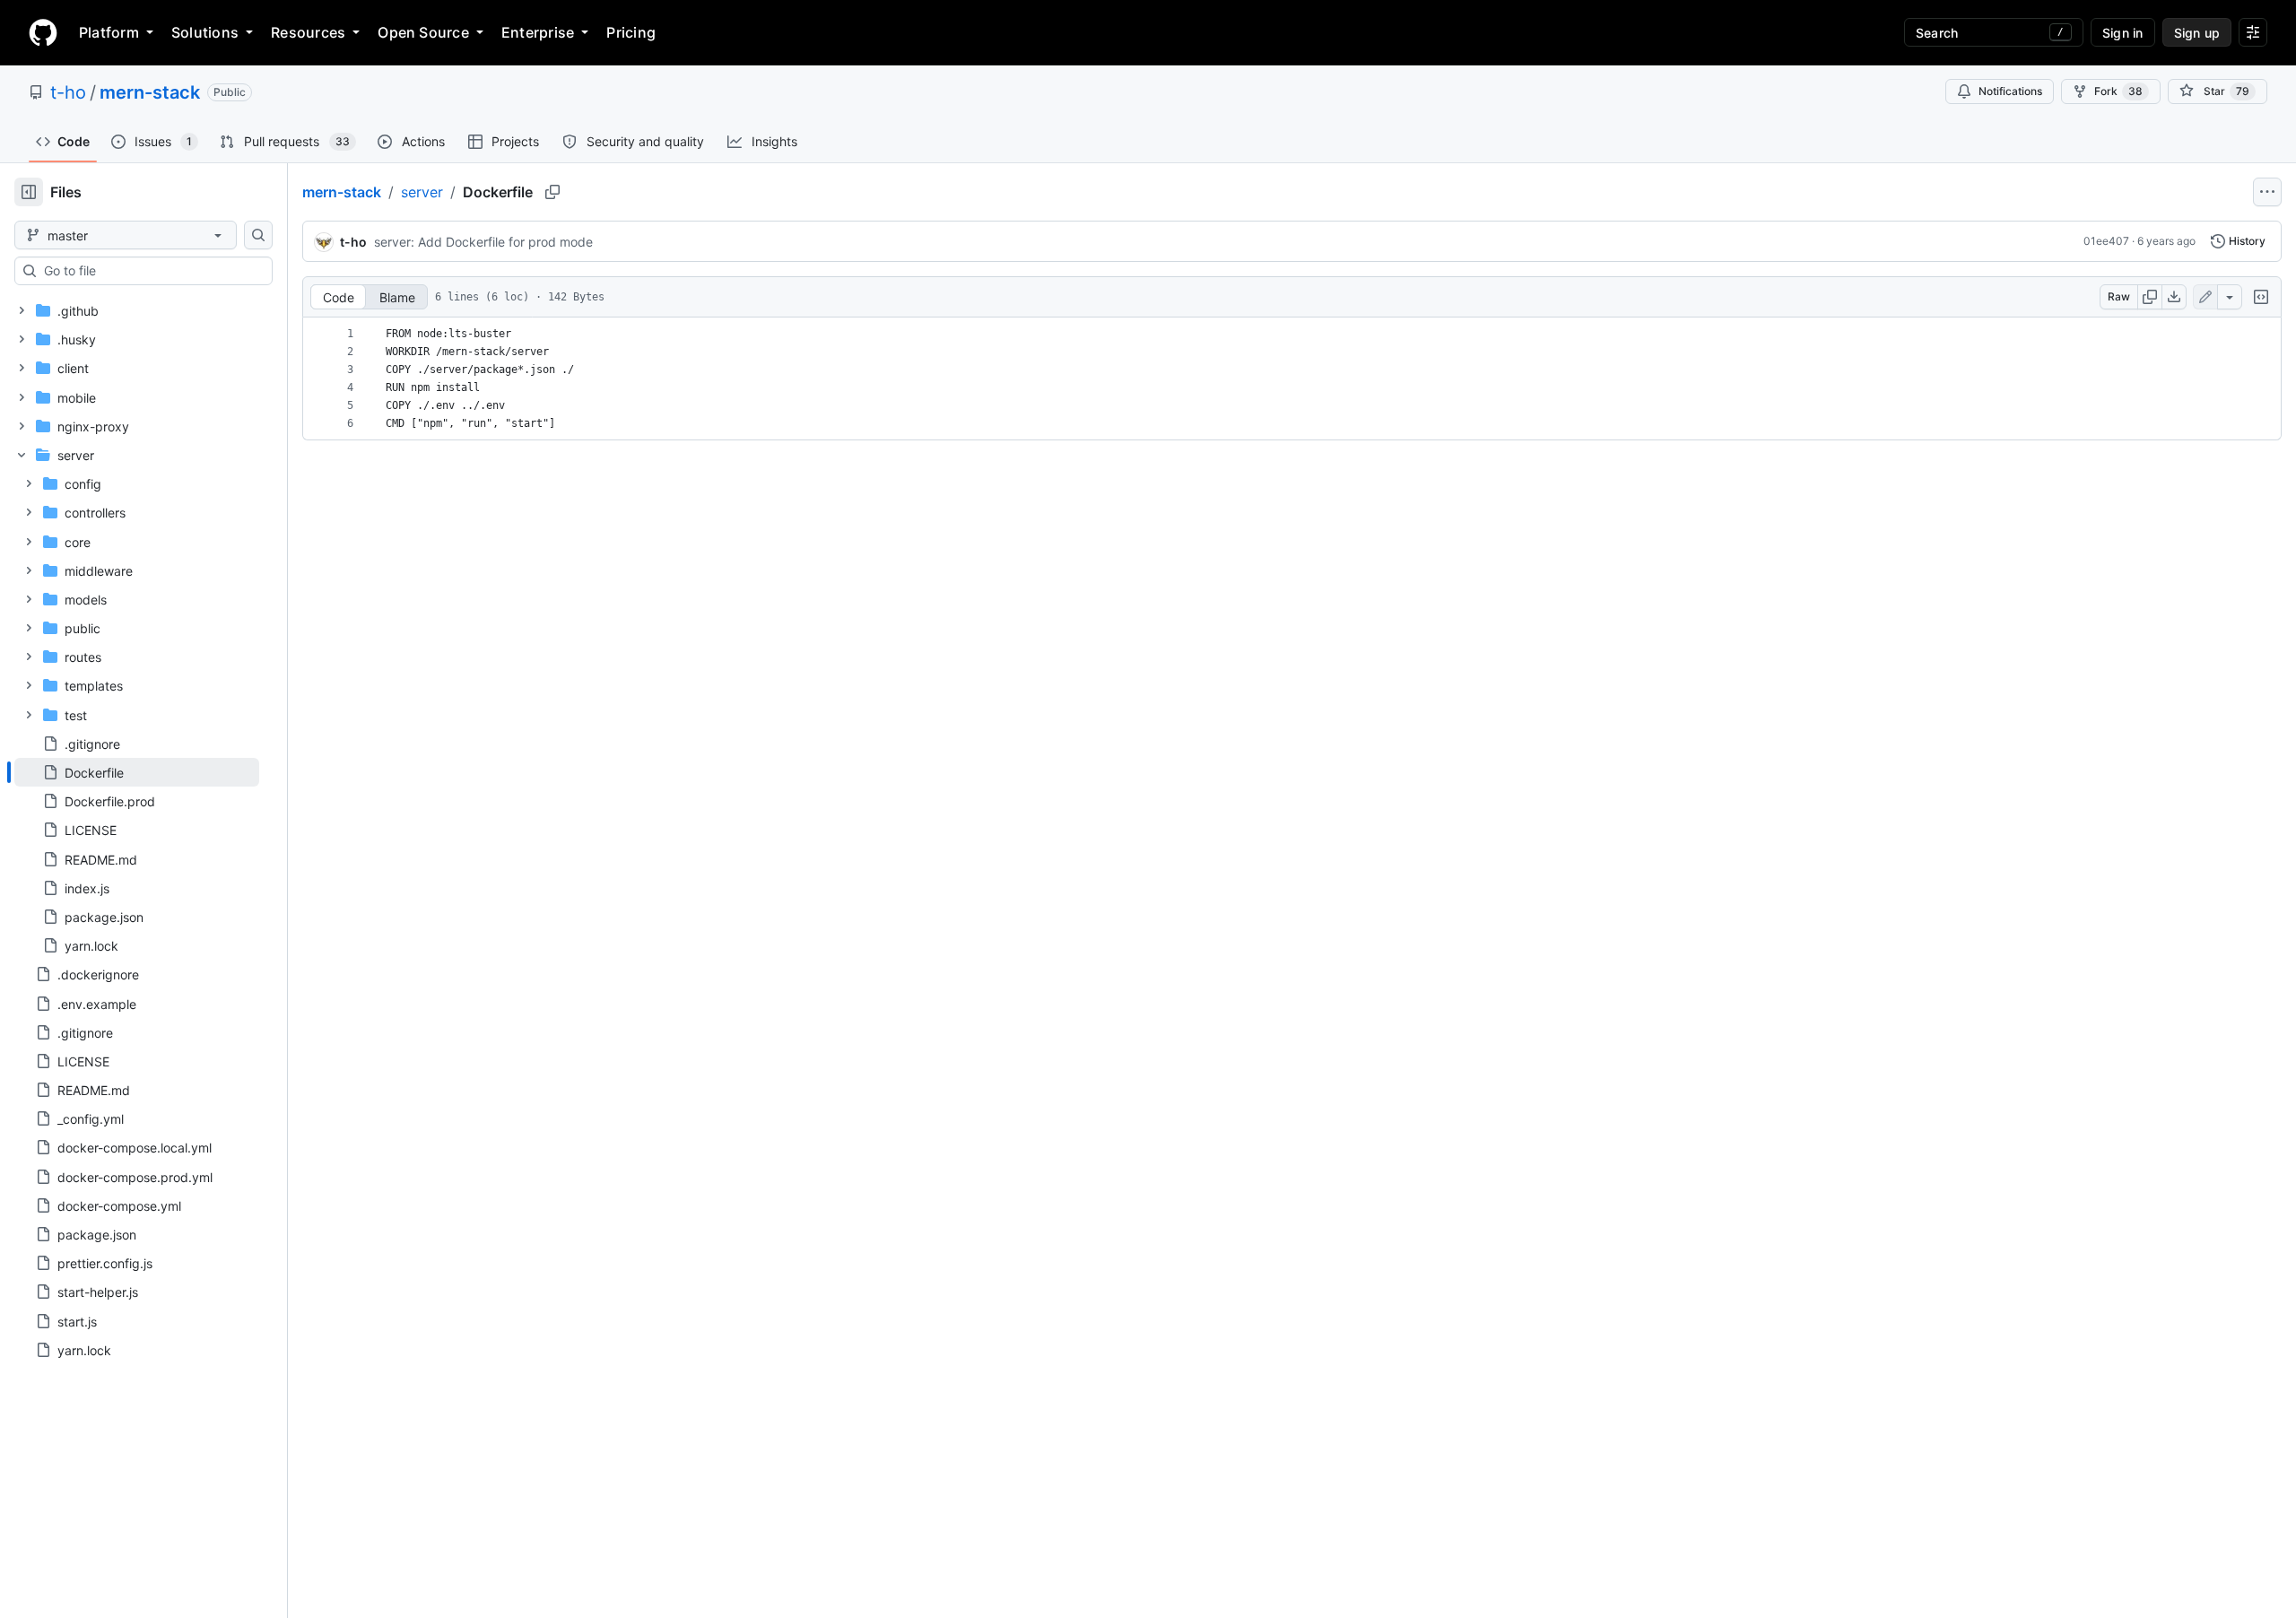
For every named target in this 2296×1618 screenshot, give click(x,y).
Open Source (423, 32)
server (422, 192)
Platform (109, 32)
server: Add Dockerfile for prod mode (483, 242)
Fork (2118, 91)
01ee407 (2106, 241)
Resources (308, 32)
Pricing (631, 32)
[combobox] (151, 271)
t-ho (68, 92)
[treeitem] (137, 772)
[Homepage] (43, 32)
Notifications (2010, 91)
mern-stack (150, 92)
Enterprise (538, 32)
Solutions (205, 32)
